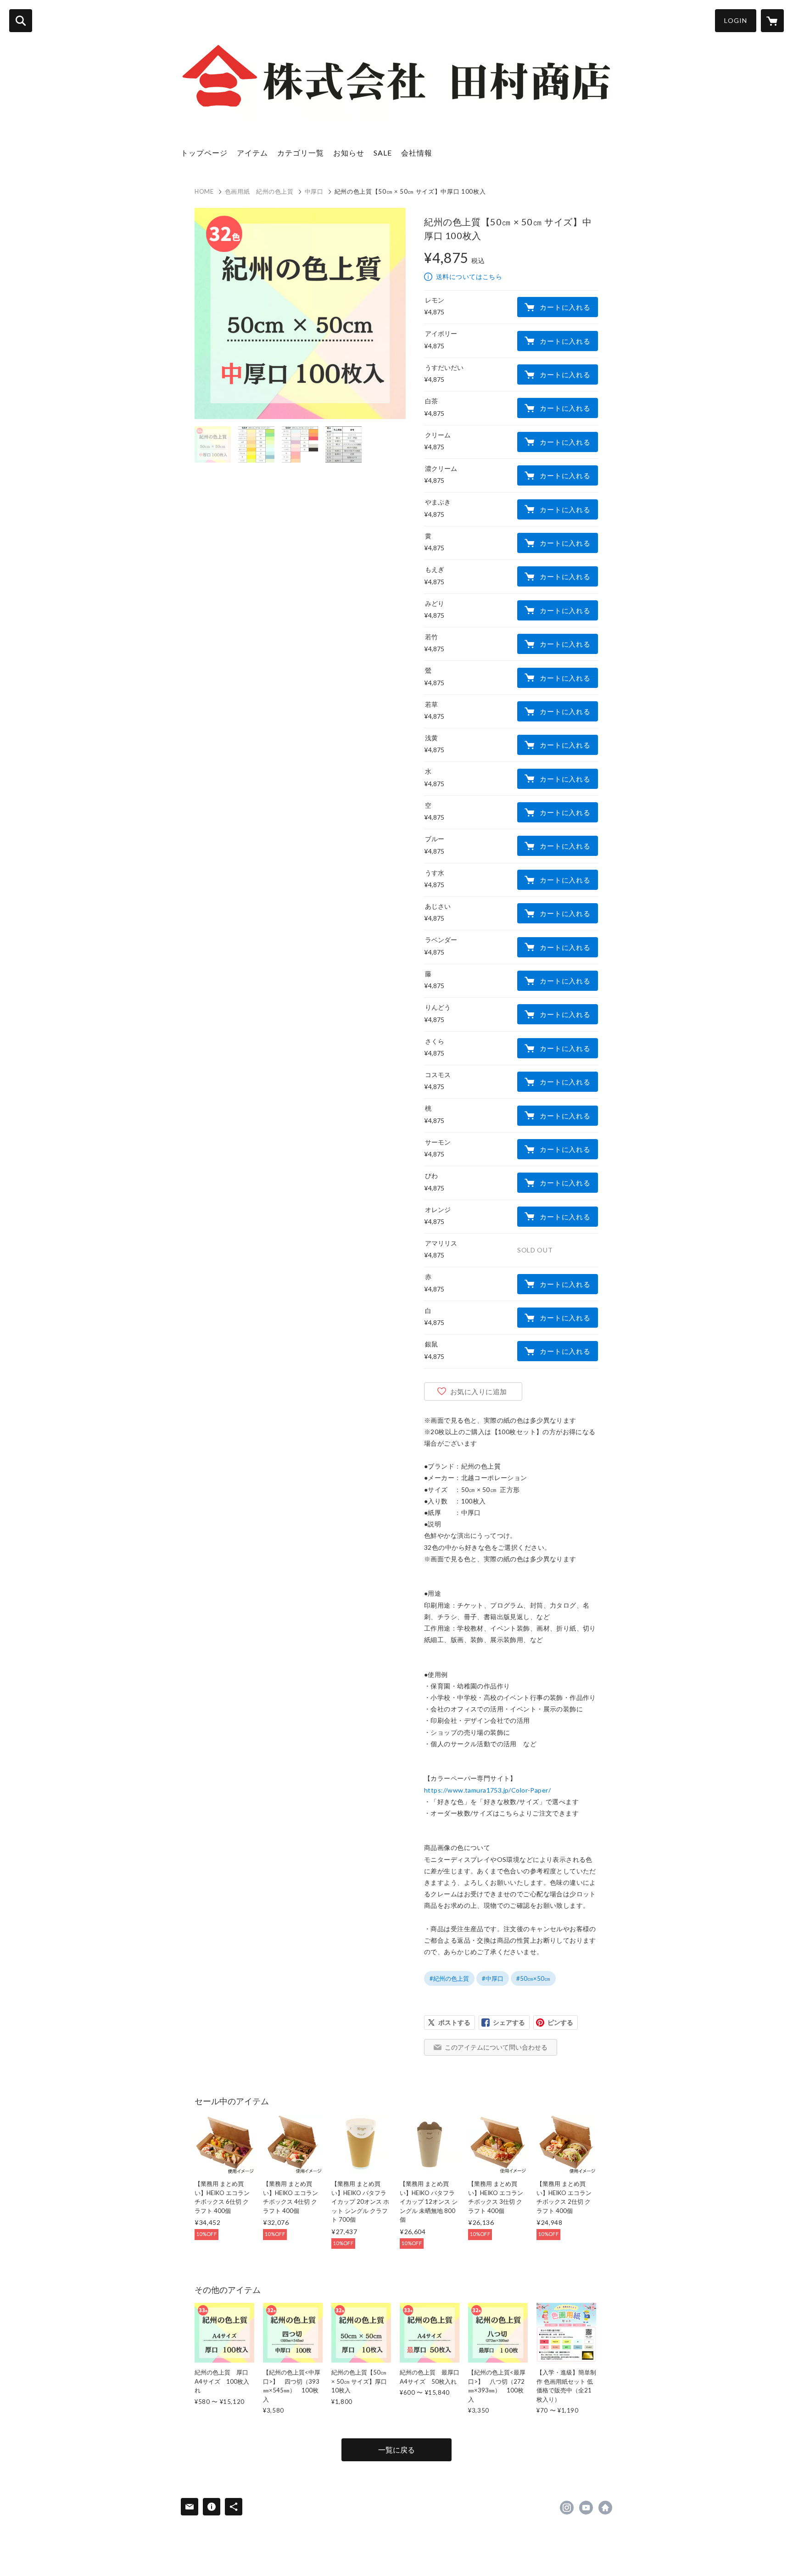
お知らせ (349, 153)
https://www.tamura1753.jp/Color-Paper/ (487, 1790)
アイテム (252, 153)
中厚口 (314, 191)
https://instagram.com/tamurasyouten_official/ (567, 2508)
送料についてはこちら (469, 277)
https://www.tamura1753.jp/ (605, 2508)
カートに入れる (565, 307)
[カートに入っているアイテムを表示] (772, 21)
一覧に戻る (396, 2450)
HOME (204, 191)
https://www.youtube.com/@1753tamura (586, 2508)
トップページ (204, 153)
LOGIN (736, 20)
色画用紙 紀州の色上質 (259, 191)
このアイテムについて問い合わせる (496, 2047)
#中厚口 (493, 1978)
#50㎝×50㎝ (533, 1978)
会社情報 (417, 153)
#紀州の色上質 (449, 1978)
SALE (383, 153)
